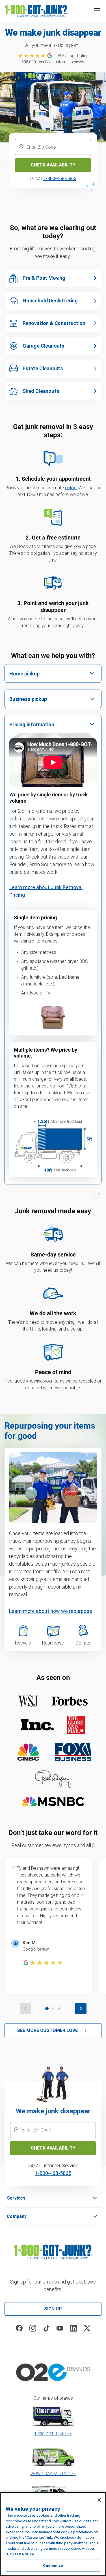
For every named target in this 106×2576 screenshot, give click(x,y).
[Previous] (25, 2009)
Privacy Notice (20, 2554)
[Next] (81, 2009)
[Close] (99, 2500)
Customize (53, 2565)
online (71, 488)
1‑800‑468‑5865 (53, 2173)
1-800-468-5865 (60, 178)
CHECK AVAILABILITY (53, 2148)
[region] (53, 2534)
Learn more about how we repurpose (51, 1611)
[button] (97, 11)
